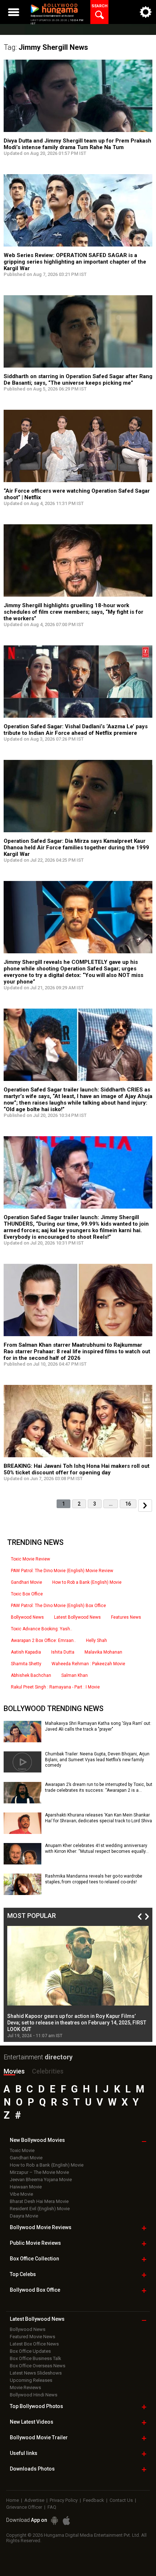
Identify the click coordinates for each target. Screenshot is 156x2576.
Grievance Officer (24, 2507)
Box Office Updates (30, 2351)
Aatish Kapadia (26, 1652)
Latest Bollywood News (77, 1617)
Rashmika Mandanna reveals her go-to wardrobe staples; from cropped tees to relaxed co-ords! (94, 1879)
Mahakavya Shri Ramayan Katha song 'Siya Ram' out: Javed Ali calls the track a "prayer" (98, 1726)
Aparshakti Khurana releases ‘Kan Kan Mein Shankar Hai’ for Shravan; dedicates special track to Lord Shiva (98, 1818)
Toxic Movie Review (30, 1559)
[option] (78, 1982)
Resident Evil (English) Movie (40, 2209)
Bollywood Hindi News (34, 2395)
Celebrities (48, 2071)
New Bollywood (37, 2140)
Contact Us (121, 2500)
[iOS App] (66, 2521)
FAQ (52, 2507)
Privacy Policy (64, 2500)
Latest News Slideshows (36, 2373)
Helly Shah (97, 1640)
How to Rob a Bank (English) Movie (87, 1582)
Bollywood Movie (41, 2227)
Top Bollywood (36, 2406)
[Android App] (54, 2521)
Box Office (34, 2259)
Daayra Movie (24, 2216)
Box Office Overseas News (38, 2366)
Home (13, 2500)
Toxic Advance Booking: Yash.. (42, 1629)
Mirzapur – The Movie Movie (39, 2172)
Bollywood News (27, 1617)
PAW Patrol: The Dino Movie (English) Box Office (58, 1606)
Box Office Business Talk (36, 2358)
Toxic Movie (22, 2150)
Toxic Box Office (27, 1594)
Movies (14, 2071)
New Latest (32, 2422)
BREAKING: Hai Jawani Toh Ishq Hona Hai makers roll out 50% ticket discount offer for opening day (77, 1469)
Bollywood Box (35, 2290)
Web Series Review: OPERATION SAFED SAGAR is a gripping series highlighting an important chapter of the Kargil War (75, 262)
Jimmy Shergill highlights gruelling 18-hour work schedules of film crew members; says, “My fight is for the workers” (73, 612)
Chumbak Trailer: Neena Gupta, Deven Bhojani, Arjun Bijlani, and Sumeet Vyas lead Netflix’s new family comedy (97, 1760)
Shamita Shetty (26, 1664)
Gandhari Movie (26, 1582)
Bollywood (39, 2437)
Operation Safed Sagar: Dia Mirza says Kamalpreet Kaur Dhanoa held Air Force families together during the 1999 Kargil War (76, 848)
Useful (24, 2453)
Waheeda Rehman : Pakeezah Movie (88, 1664)
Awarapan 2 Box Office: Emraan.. (43, 1640)
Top (23, 2274)
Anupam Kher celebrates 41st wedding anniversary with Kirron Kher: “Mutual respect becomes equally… (97, 1848)
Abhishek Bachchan (31, 1675)
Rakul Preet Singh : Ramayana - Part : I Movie (55, 1687)
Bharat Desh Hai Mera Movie (39, 2201)
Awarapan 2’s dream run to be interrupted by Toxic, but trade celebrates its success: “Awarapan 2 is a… (99, 1787)
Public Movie (35, 2243)
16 (128, 1504)
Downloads (32, 2469)
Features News (126, 1617)
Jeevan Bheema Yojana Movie (41, 2180)
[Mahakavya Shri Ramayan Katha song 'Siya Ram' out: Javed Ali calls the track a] (22, 1740)
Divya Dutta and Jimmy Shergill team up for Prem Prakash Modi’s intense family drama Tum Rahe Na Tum (77, 144)
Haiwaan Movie (26, 2187)
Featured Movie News (32, 2337)
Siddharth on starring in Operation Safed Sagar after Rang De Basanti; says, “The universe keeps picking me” (78, 380)
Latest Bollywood (37, 2319)
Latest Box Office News (34, 2344)
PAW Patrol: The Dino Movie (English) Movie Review (62, 1571)
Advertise (34, 2500)
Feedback (94, 2500)
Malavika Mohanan (103, 1652)
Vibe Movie (21, 2194)
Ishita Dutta (63, 1652)
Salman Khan (75, 1675)
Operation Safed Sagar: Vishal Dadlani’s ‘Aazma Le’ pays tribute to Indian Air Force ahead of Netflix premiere (76, 730)
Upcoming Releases (31, 2380)
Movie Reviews (25, 2387)
